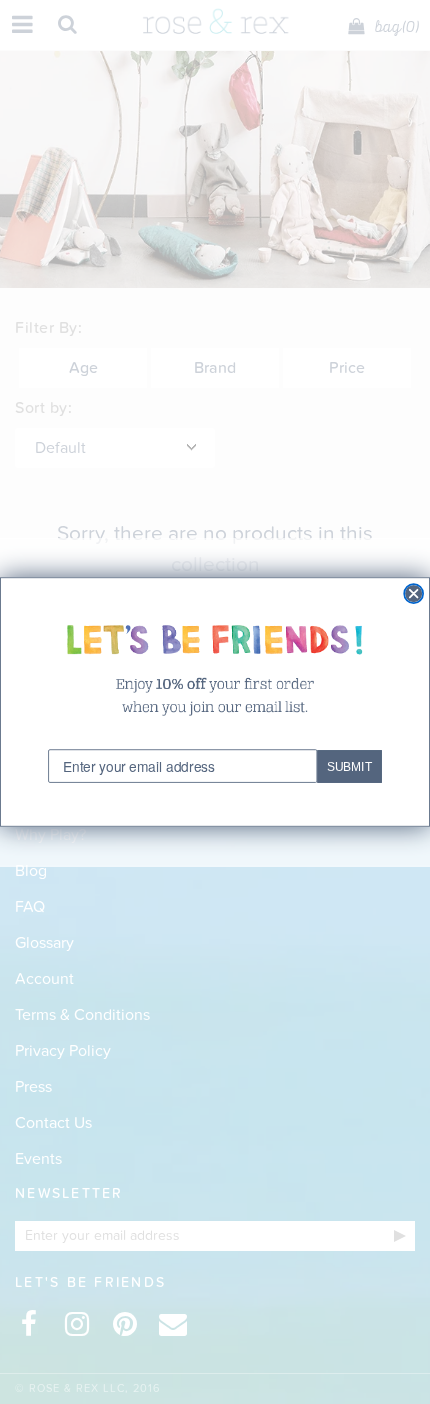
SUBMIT (350, 767)
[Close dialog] (413, 593)
